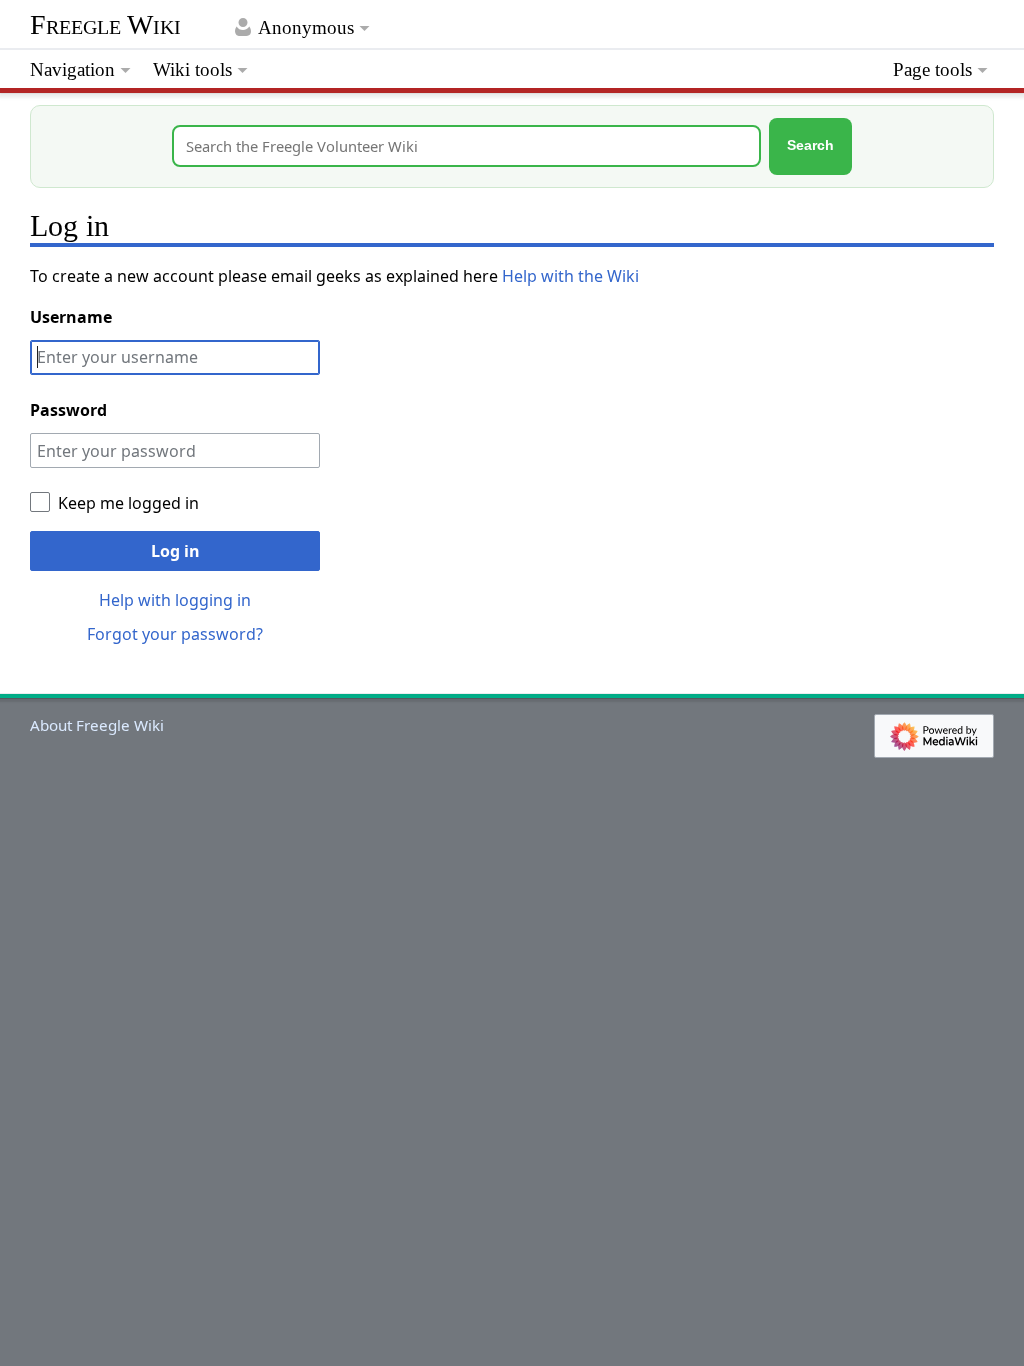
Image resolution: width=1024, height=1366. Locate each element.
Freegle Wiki (105, 24)
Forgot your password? (175, 634)
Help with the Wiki (570, 276)
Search (810, 145)
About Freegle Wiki (97, 725)
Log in (175, 551)
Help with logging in (175, 600)
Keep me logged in (128, 503)
